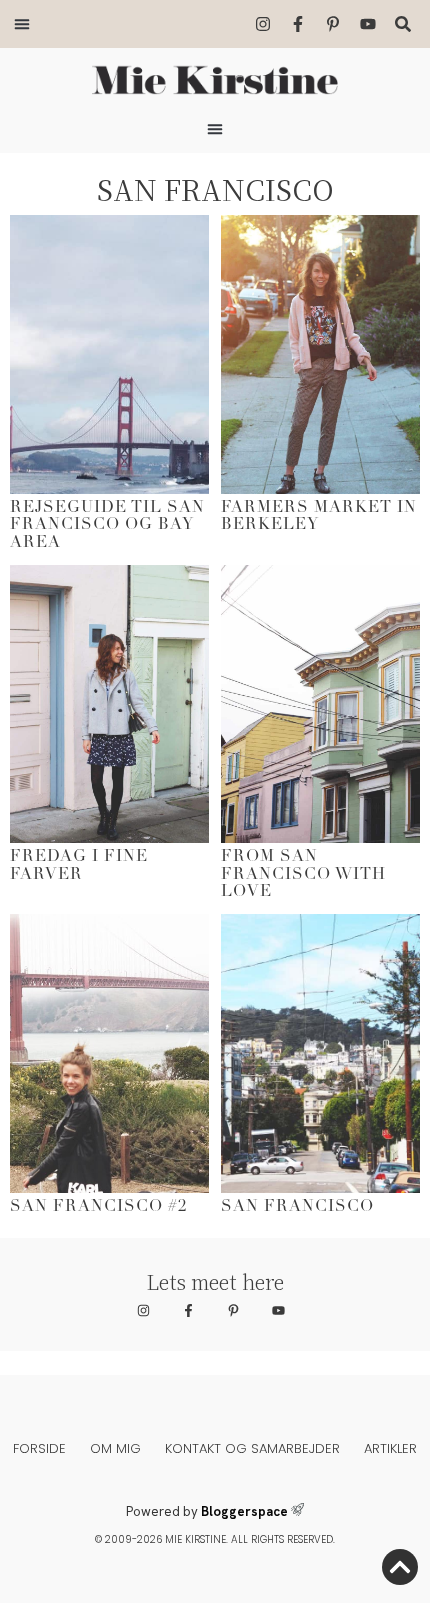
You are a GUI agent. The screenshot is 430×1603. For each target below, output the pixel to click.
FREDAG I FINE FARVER (79, 866)
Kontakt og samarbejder (252, 1448)
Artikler (390, 1448)
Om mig (115, 1448)
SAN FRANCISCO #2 (98, 1207)
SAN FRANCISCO (297, 1207)
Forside (39, 1448)
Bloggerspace (244, 1511)
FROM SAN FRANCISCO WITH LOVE (303, 874)
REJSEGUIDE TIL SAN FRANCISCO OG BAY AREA (107, 525)
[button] (22, 24)
